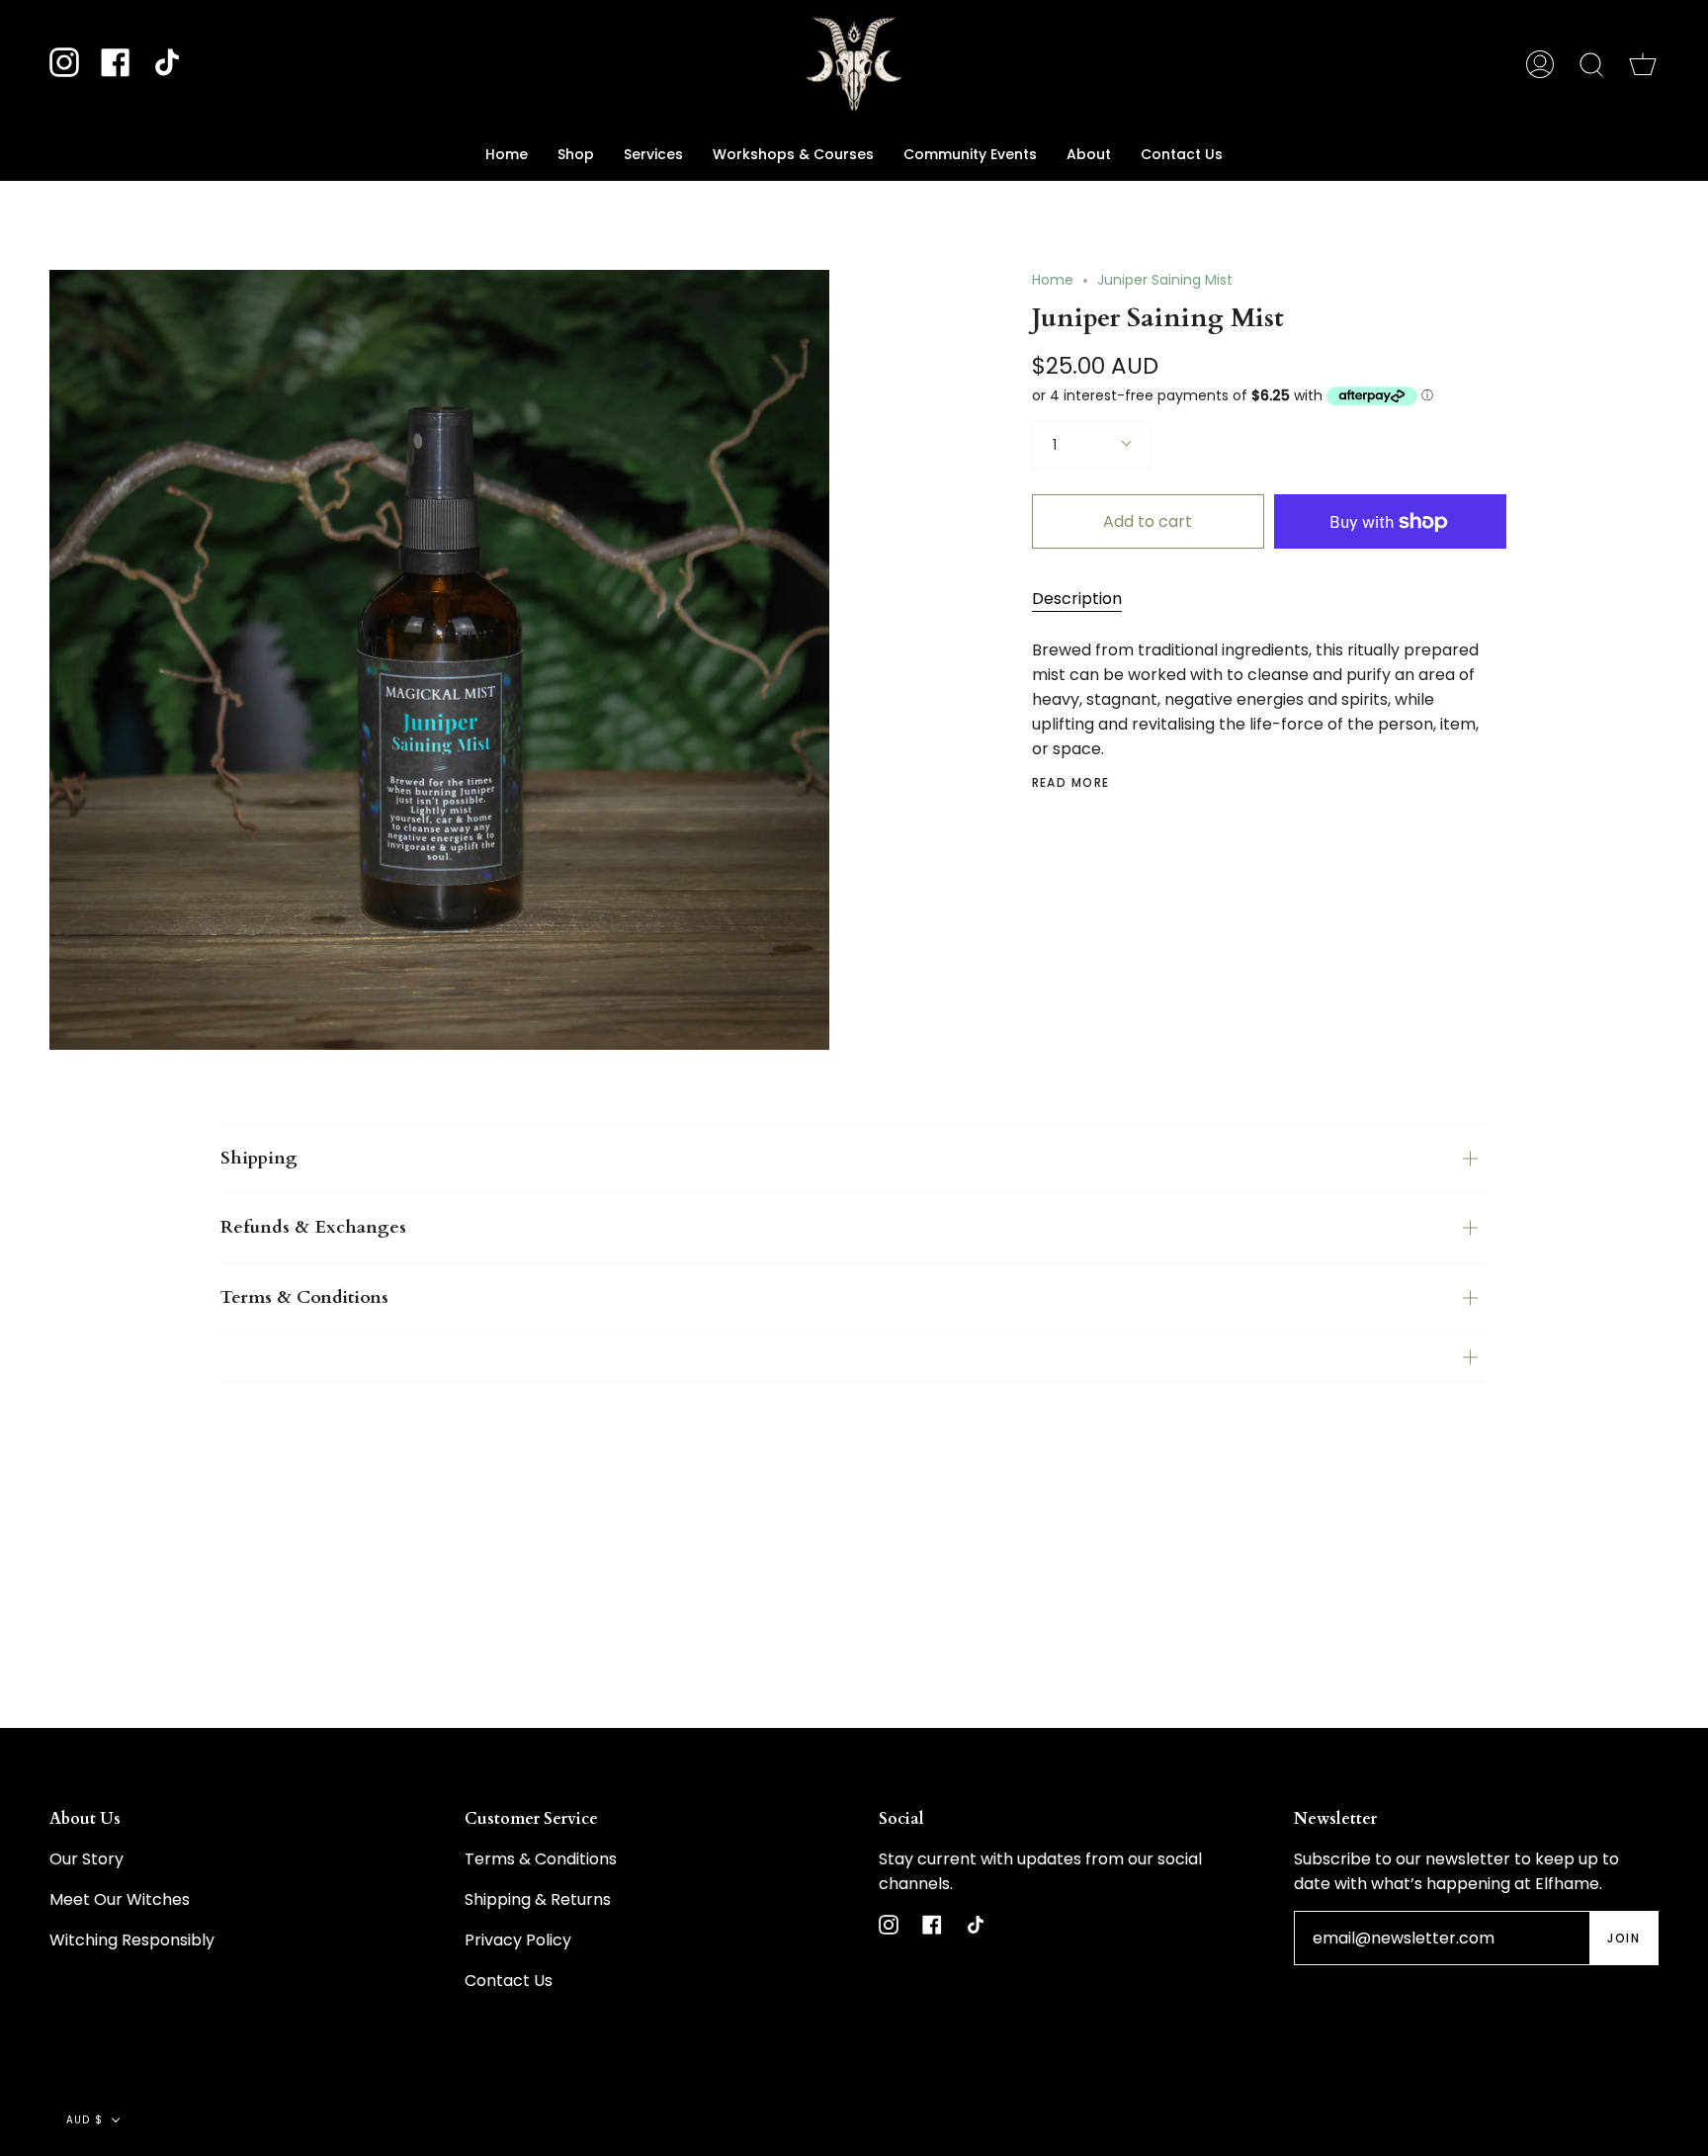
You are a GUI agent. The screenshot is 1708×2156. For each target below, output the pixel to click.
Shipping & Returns (538, 1899)
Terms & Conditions (304, 1297)
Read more (1071, 783)
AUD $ (85, 2120)
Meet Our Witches (120, 1899)
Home (1053, 280)
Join (1623, 1938)
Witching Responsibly (132, 1940)
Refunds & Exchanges (313, 1227)
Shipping (259, 1158)
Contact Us (509, 1981)
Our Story (86, 1859)
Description (1077, 599)
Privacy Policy (518, 1940)
